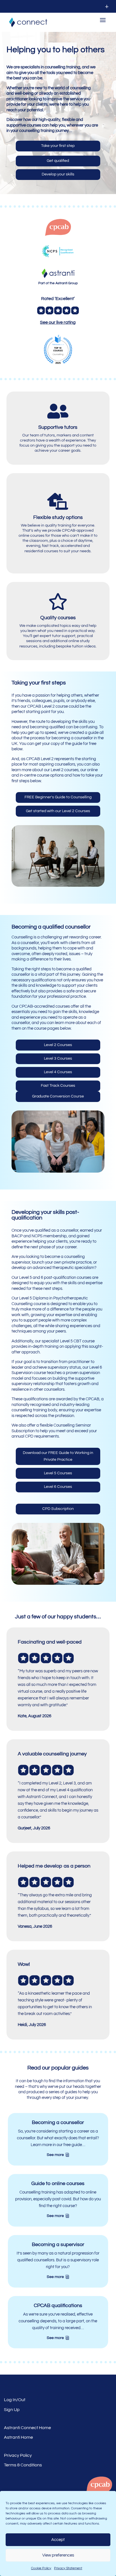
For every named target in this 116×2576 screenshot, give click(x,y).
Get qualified (58, 161)
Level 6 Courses (58, 1487)
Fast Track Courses (58, 1086)
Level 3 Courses (58, 1058)
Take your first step (58, 146)
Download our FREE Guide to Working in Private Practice (58, 1456)
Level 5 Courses (58, 1473)
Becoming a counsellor (58, 2122)
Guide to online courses (58, 2183)
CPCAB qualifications (58, 2306)
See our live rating (58, 322)
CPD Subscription (58, 1509)
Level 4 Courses (58, 1072)
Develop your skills (58, 174)
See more (55, 2155)
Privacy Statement (68, 2568)
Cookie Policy (41, 2568)
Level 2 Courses (58, 1045)
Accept (58, 2540)
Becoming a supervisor (58, 2245)
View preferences (58, 2555)
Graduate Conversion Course (58, 1096)
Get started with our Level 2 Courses (58, 811)
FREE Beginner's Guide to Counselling (58, 797)
